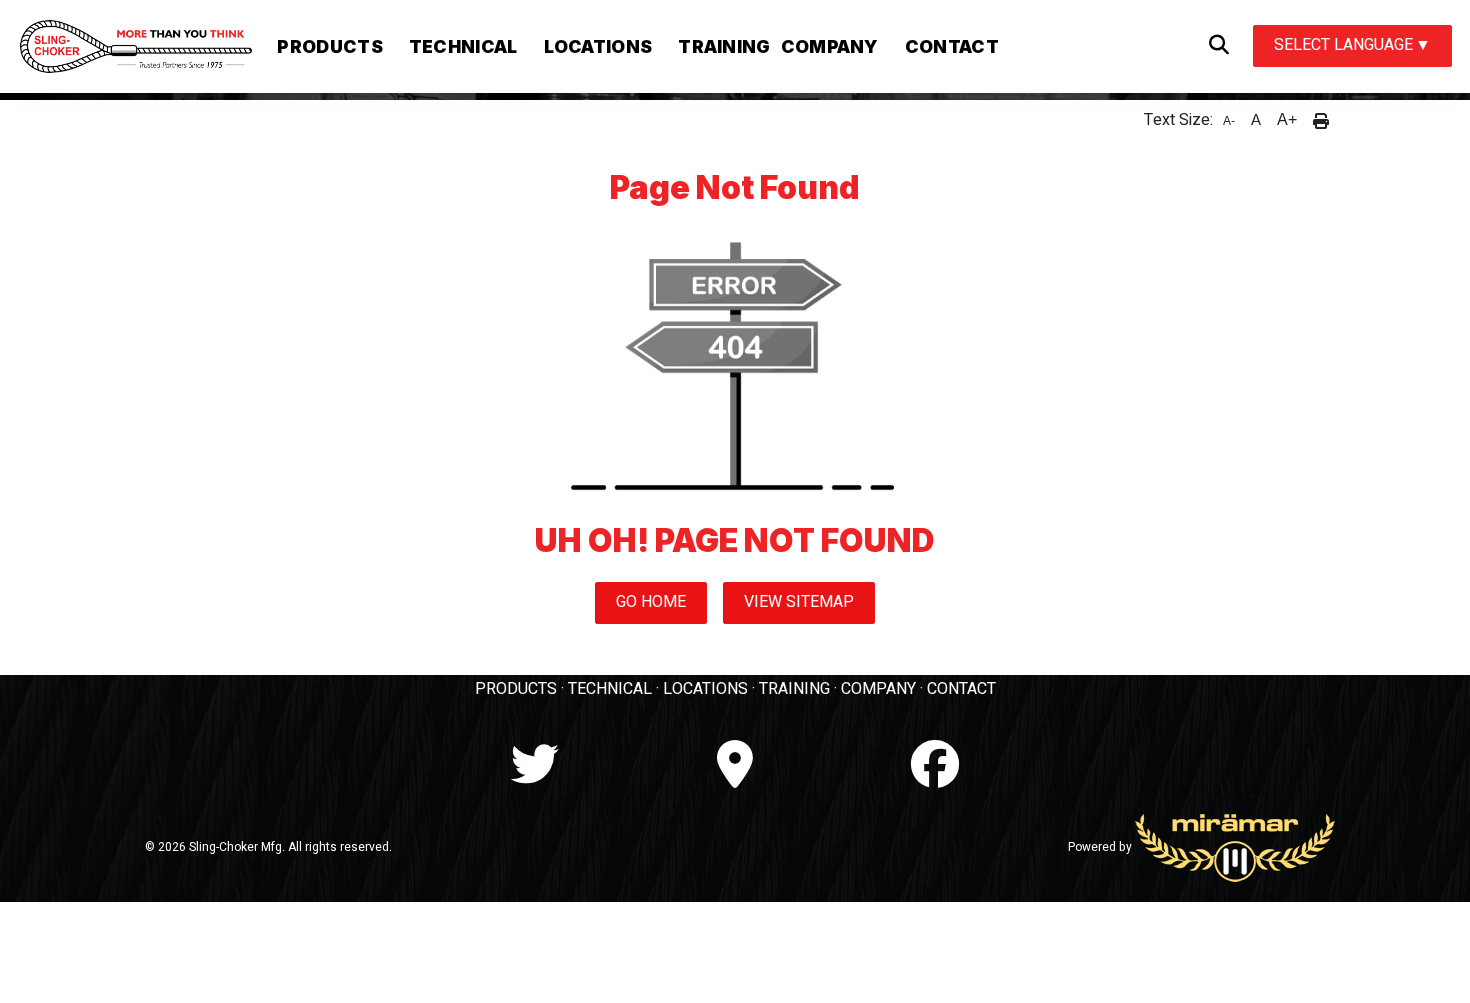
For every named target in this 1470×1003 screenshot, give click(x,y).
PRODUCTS (516, 689)
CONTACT (961, 689)
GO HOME (651, 602)
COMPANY (878, 689)
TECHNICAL (610, 689)
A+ (1287, 119)
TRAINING (794, 689)
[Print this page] (1321, 120)
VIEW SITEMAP (799, 602)
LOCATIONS (705, 689)
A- (1229, 121)
